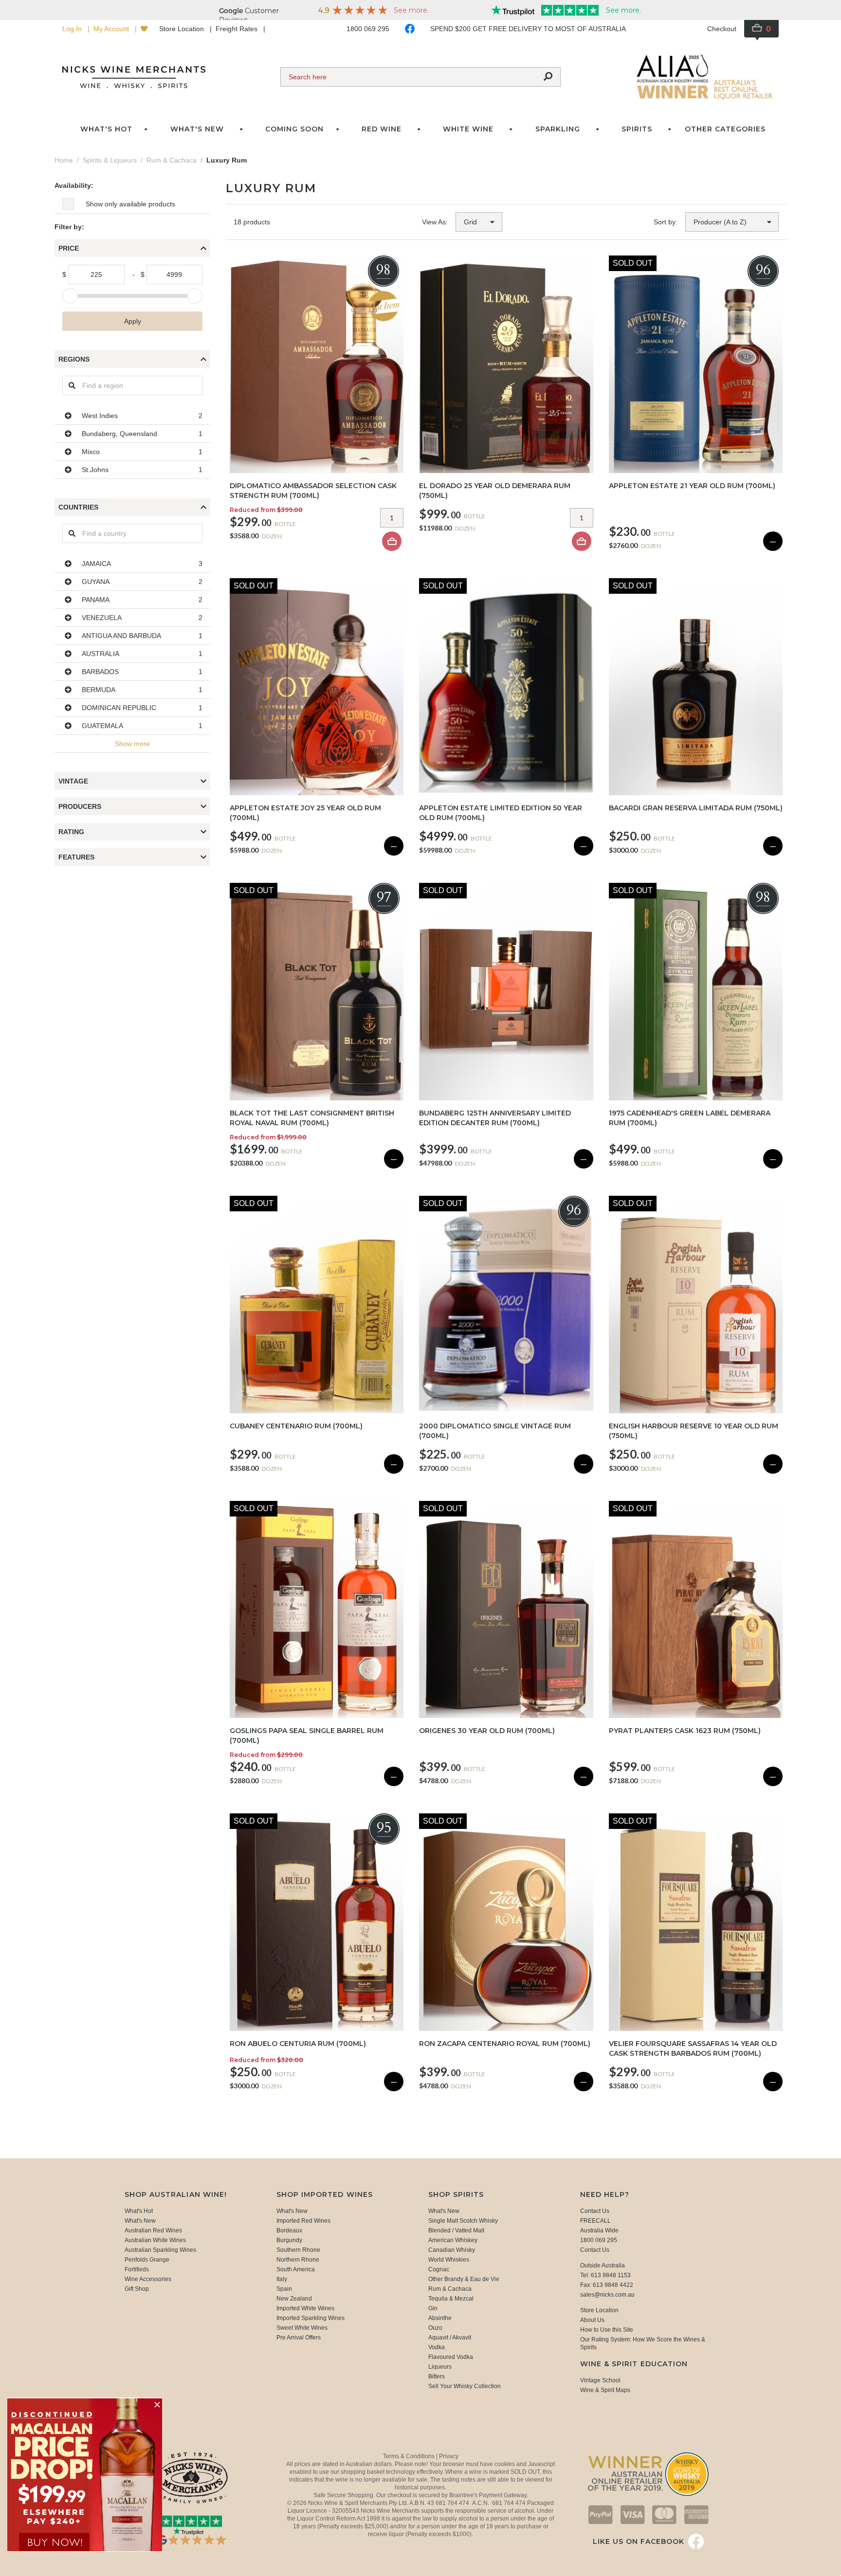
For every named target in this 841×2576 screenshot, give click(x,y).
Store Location (183, 29)
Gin (433, 2308)
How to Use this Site (607, 2330)
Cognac (439, 2269)
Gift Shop (137, 2289)
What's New (140, 2221)
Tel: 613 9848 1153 (605, 2275)
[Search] (548, 77)
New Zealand (294, 2299)
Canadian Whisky (452, 2250)
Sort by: (666, 222)
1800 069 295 (368, 29)
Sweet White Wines (302, 2328)
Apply (133, 321)
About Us (592, 2320)
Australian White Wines (155, 2240)
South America (296, 2269)
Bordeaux (289, 2230)
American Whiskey (453, 2240)
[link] (85, 2475)
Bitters (437, 2376)
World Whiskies (449, 2260)
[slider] (70, 296)
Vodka (437, 2347)
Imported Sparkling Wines (311, 2318)
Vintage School (600, 2380)
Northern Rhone (298, 2260)
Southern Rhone (298, 2250)
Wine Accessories (148, 2279)
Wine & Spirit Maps (605, 2390)
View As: (435, 222)
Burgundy (289, 2240)
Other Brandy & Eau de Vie (464, 2279)
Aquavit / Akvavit (450, 2338)
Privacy (449, 2456)
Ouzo (435, 2328)
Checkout (722, 29)
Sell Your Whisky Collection (465, 2386)
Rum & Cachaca (450, 2289)
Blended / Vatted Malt (456, 2230)
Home (64, 160)
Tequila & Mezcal (451, 2299)
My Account (112, 29)
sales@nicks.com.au (607, 2295)
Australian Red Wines (153, 2230)
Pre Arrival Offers (299, 2338)
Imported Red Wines (303, 2221)
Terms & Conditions (410, 2456)
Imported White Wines (305, 2308)
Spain (284, 2289)
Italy (282, 2279)
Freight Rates (238, 29)
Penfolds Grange (147, 2260)
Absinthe (440, 2318)
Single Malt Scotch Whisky (463, 2221)
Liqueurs (440, 2367)
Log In (73, 29)
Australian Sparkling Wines (160, 2250)
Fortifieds (137, 2269)
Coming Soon (294, 129)
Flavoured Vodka (451, 2357)
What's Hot (106, 129)
